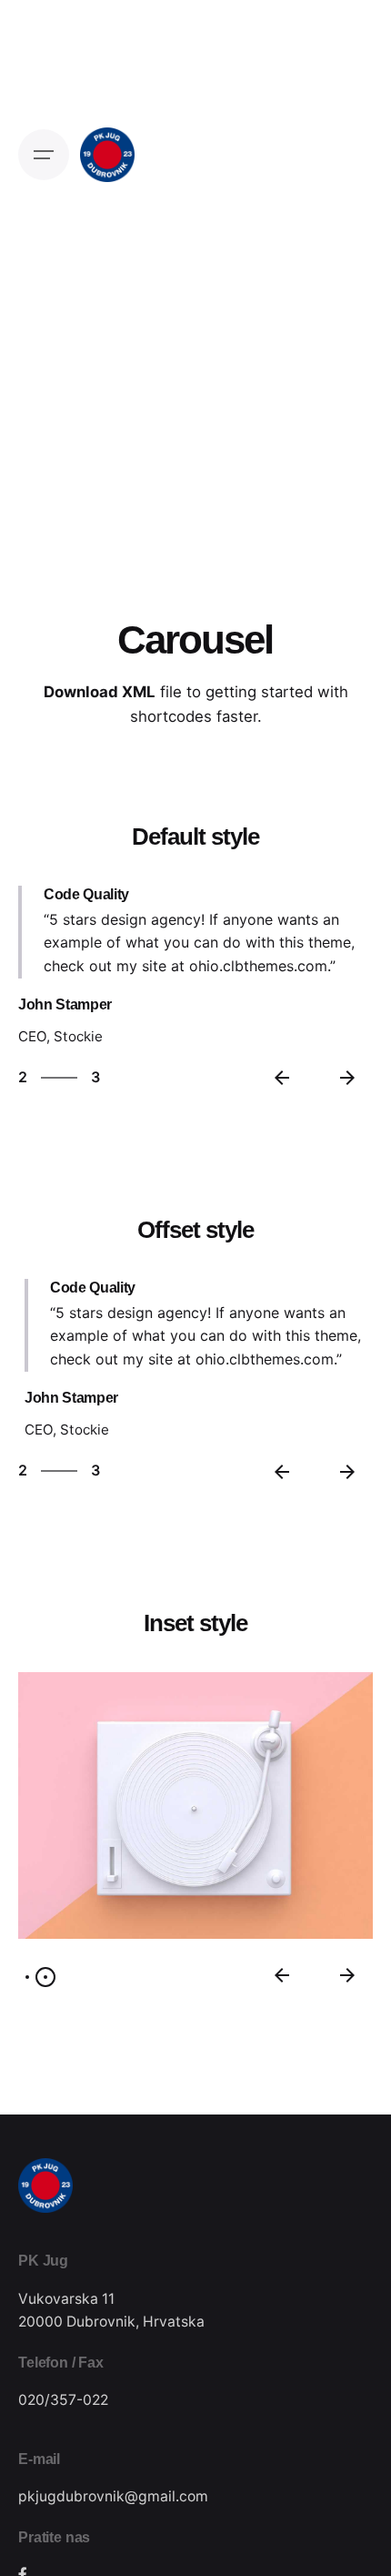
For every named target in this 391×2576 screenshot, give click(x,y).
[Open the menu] (44, 155)
